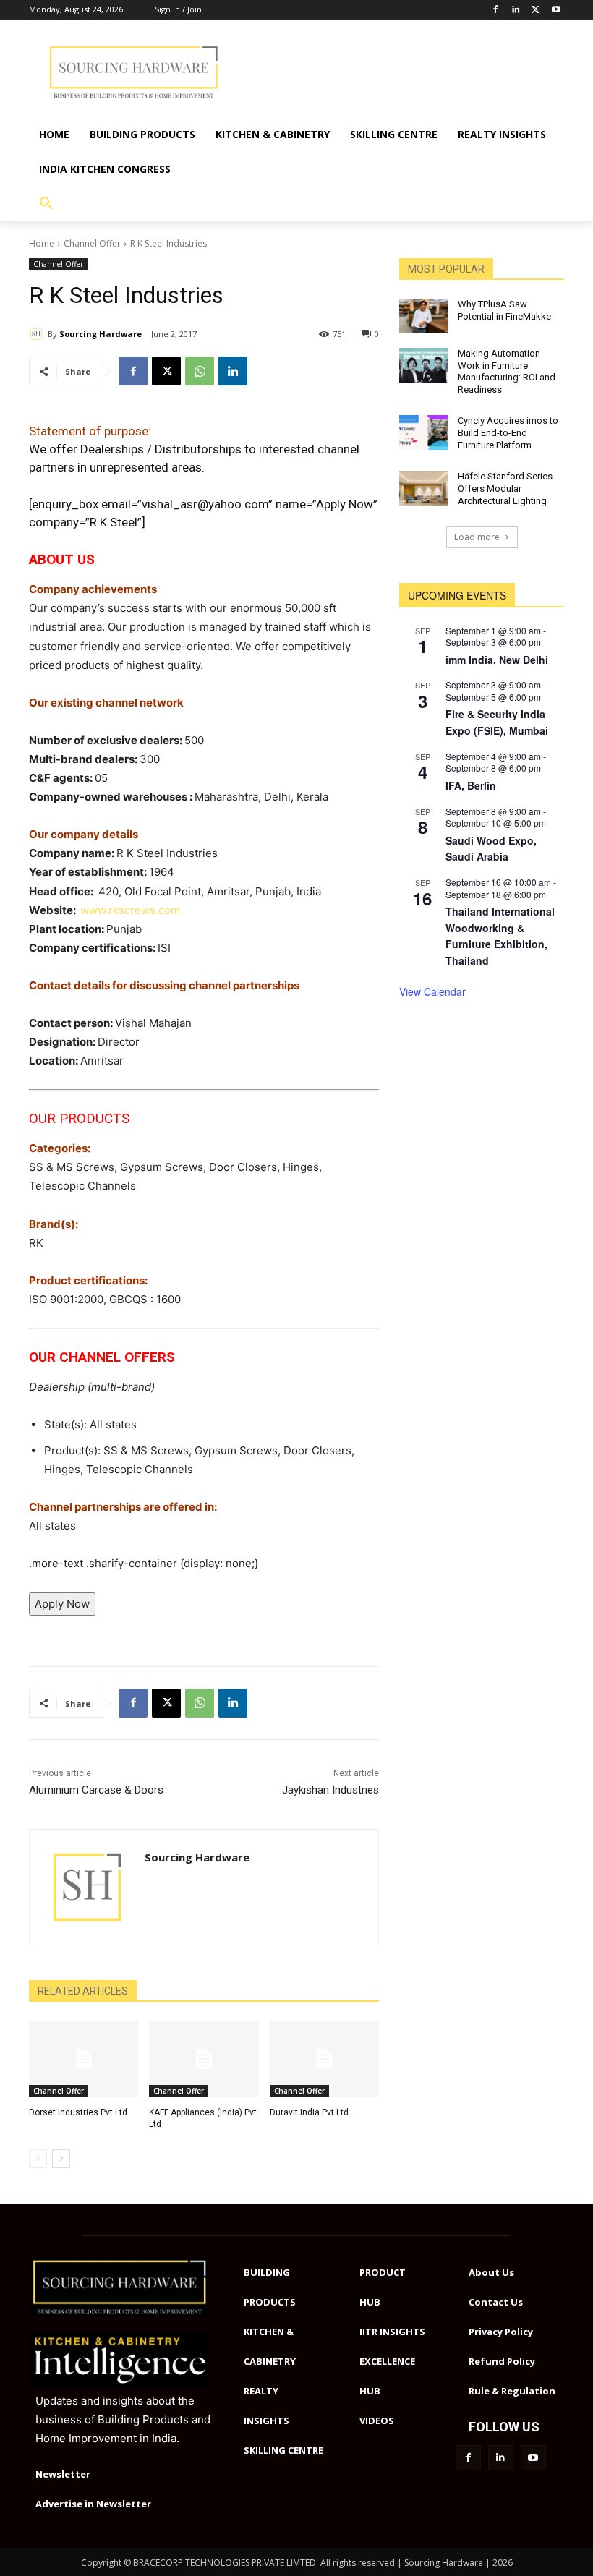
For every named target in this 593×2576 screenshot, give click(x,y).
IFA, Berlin (471, 785)
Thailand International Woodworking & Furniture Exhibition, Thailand (500, 936)
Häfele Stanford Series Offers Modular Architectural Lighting (505, 489)
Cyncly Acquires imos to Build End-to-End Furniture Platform (508, 433)
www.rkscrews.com (130, 910)
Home (42, 243)
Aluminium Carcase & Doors (96, 1790)
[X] (166, 371)
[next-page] (61, 2159)
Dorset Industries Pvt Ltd (78, 2112)
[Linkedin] (516, 10)
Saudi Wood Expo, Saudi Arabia (491, 849)
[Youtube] (556, 10)
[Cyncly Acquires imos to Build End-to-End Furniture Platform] (424, 432)
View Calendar (432, 991)
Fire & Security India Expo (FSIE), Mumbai (497, 722)
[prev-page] (38, 2159)
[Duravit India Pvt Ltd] (324, 2059)
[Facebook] (496, 10)
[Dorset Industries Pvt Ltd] (84, 2059)
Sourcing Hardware (101, 334)
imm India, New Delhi (497, 660)
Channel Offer (92, 243)
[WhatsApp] (200, 371)
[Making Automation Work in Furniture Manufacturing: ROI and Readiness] (424, 365)
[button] (46, 204)
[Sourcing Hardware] (38, 334)
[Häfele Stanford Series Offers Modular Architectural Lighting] (424, 488)
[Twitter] (536, 10)
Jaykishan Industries (330, 1790)
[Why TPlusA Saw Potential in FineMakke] (424, 316)
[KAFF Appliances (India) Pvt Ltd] (204, 2059)
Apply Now (62, 1604)
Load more (477, 537)
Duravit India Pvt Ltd (309, 2112)
